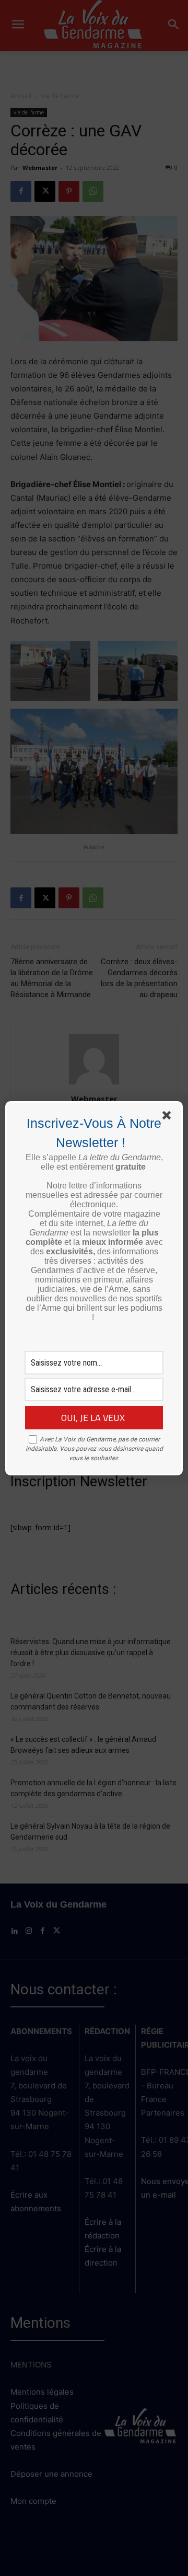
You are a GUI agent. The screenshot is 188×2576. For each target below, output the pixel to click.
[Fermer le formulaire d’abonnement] (169, 1117)
